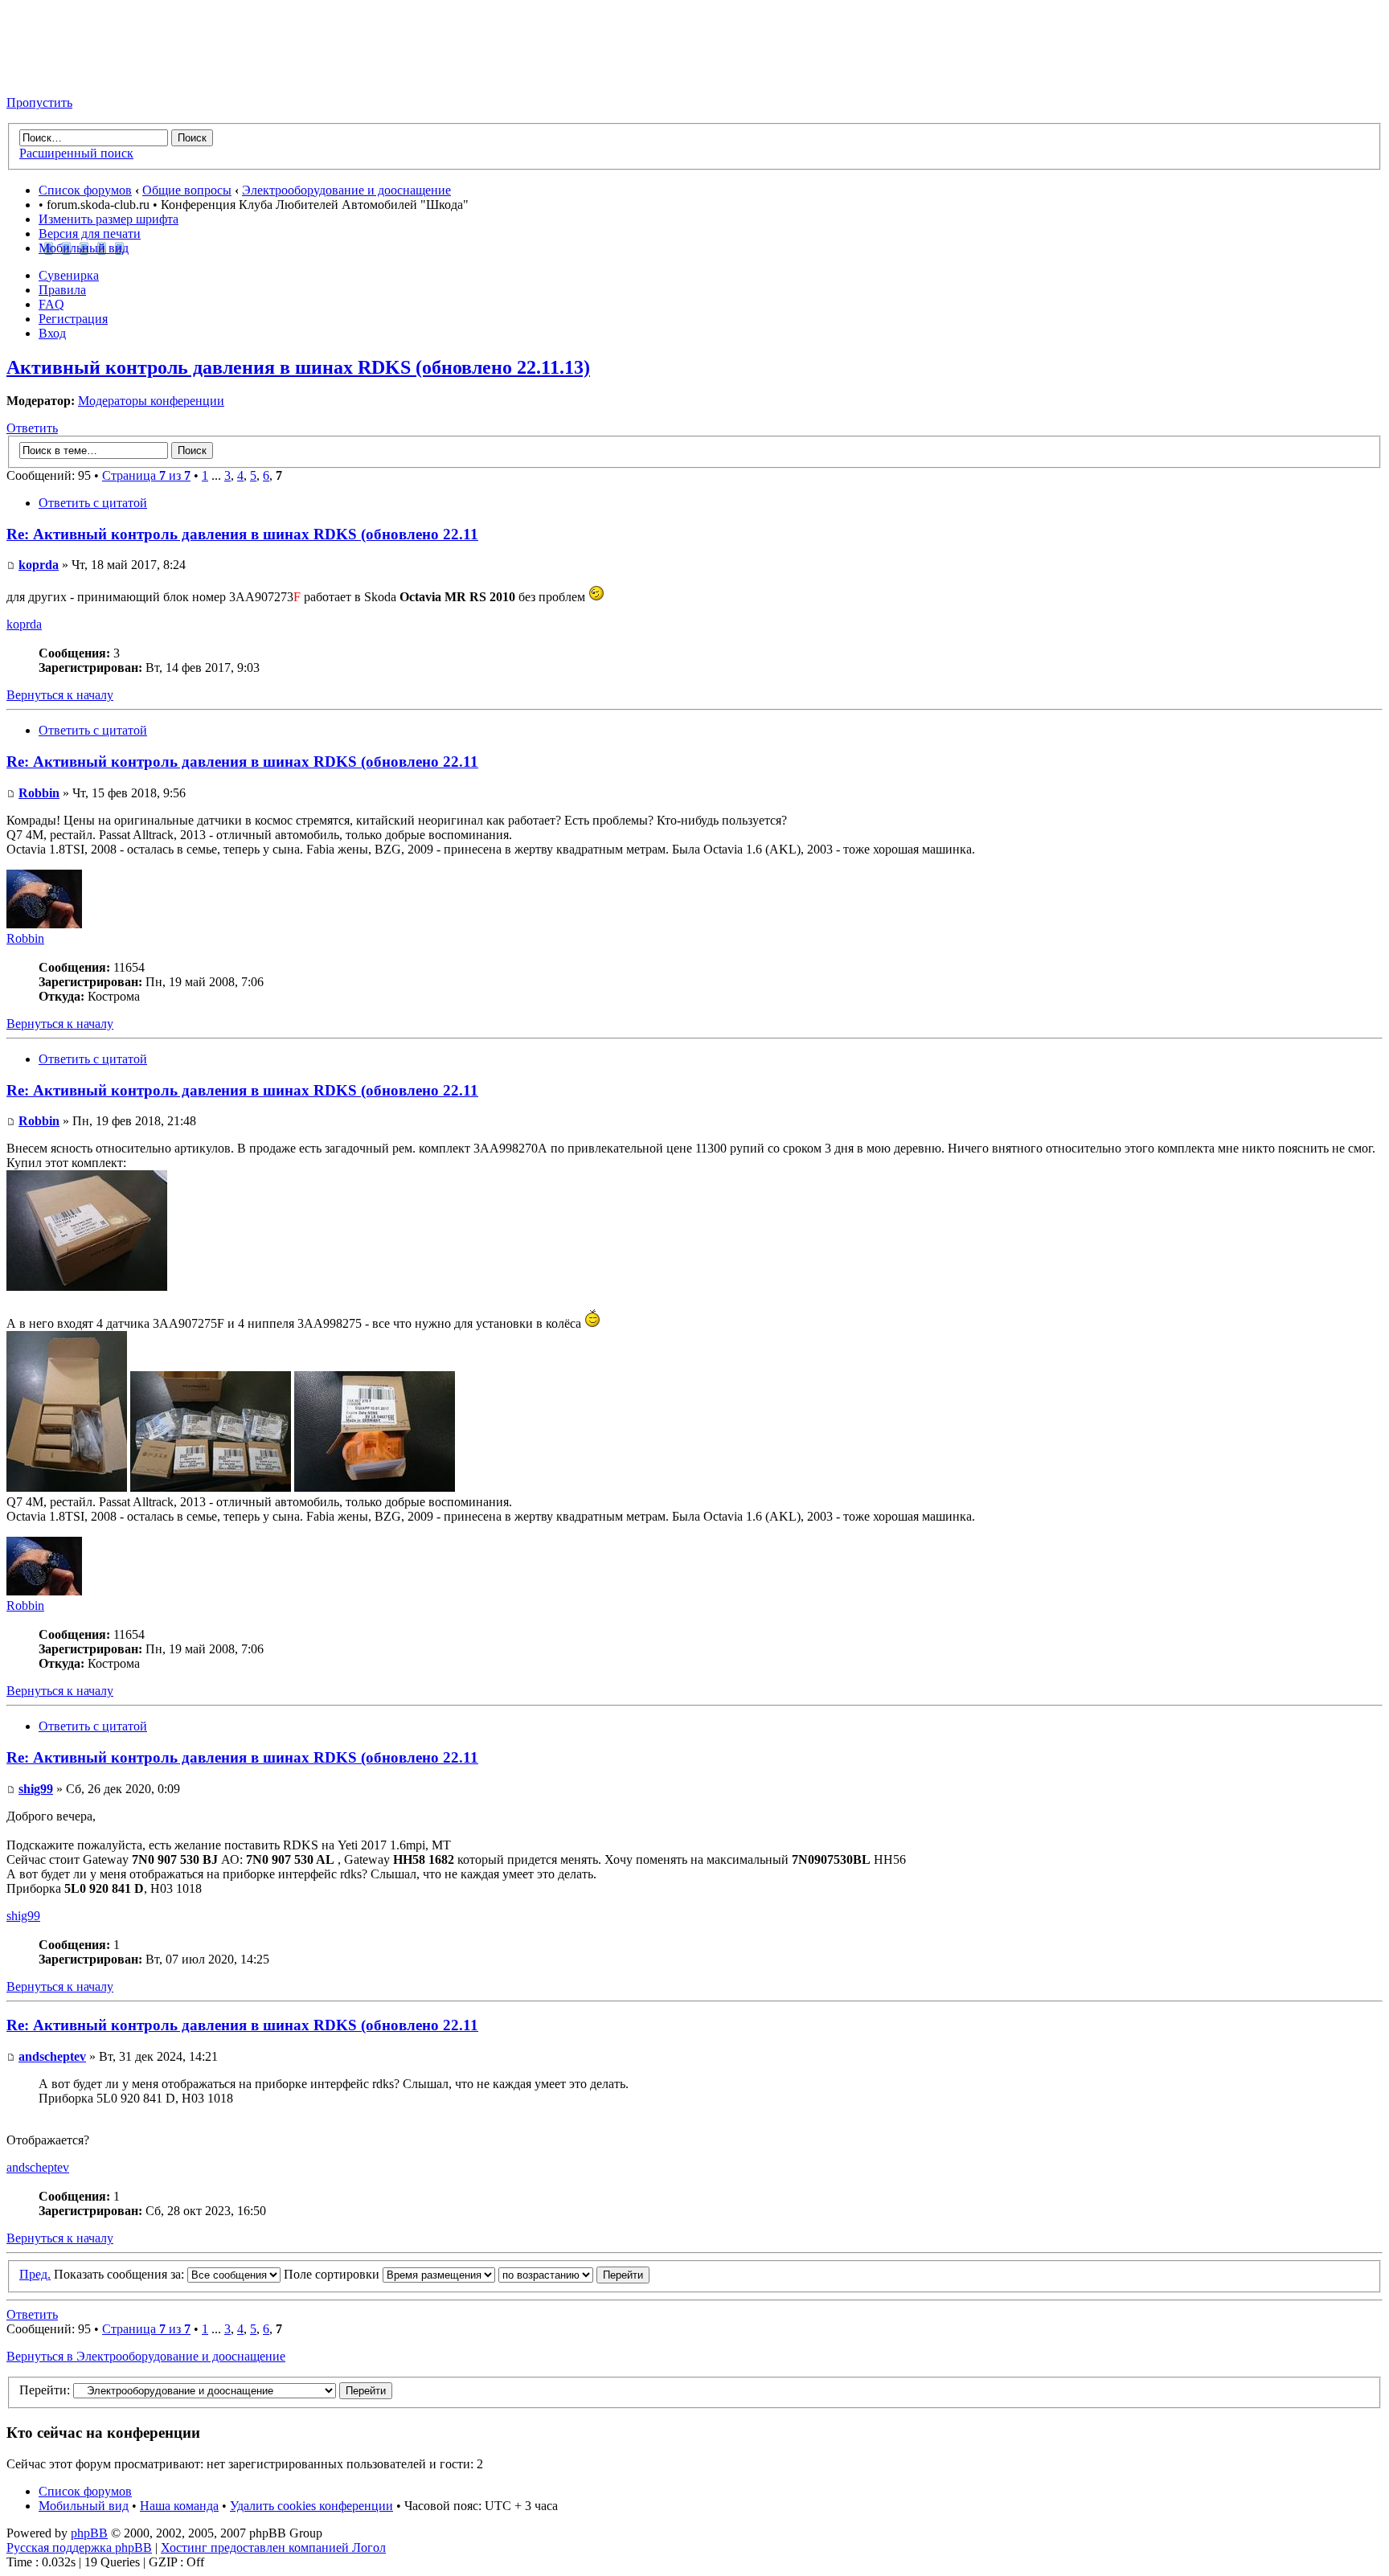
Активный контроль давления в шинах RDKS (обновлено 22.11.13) (298, 367)
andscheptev (52, 2056)
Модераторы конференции (151, 401)
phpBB (89, 2533)
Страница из (146, 475)
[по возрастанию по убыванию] (574, 2274)
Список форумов (85, 190)
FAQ (51, 304)
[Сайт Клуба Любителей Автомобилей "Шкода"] (87, 75)
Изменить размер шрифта (109, 219)
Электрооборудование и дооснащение (346, 190)
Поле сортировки (333, 2274)
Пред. (35, 2274)
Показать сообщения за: (121, 2274)
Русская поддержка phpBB (79, 2547)
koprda (39, 565)
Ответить (32, 428)
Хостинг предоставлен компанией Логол (273, 2547)
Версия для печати (90, 233)
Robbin (39, 793)
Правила (62, 290)
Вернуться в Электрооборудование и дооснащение (146, 2356)
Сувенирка (69, 275)
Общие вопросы (187, 190)
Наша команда (179, 2506)
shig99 (36, 1789)
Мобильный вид (84, 248)
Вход (52, 333)
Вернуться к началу (60, 695)
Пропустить (39, 102)
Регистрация (73, 319)
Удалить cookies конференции (311, 2506)
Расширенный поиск (76, 153)
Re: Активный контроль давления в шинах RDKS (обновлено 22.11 (242, 534)
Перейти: (45, 2390)
